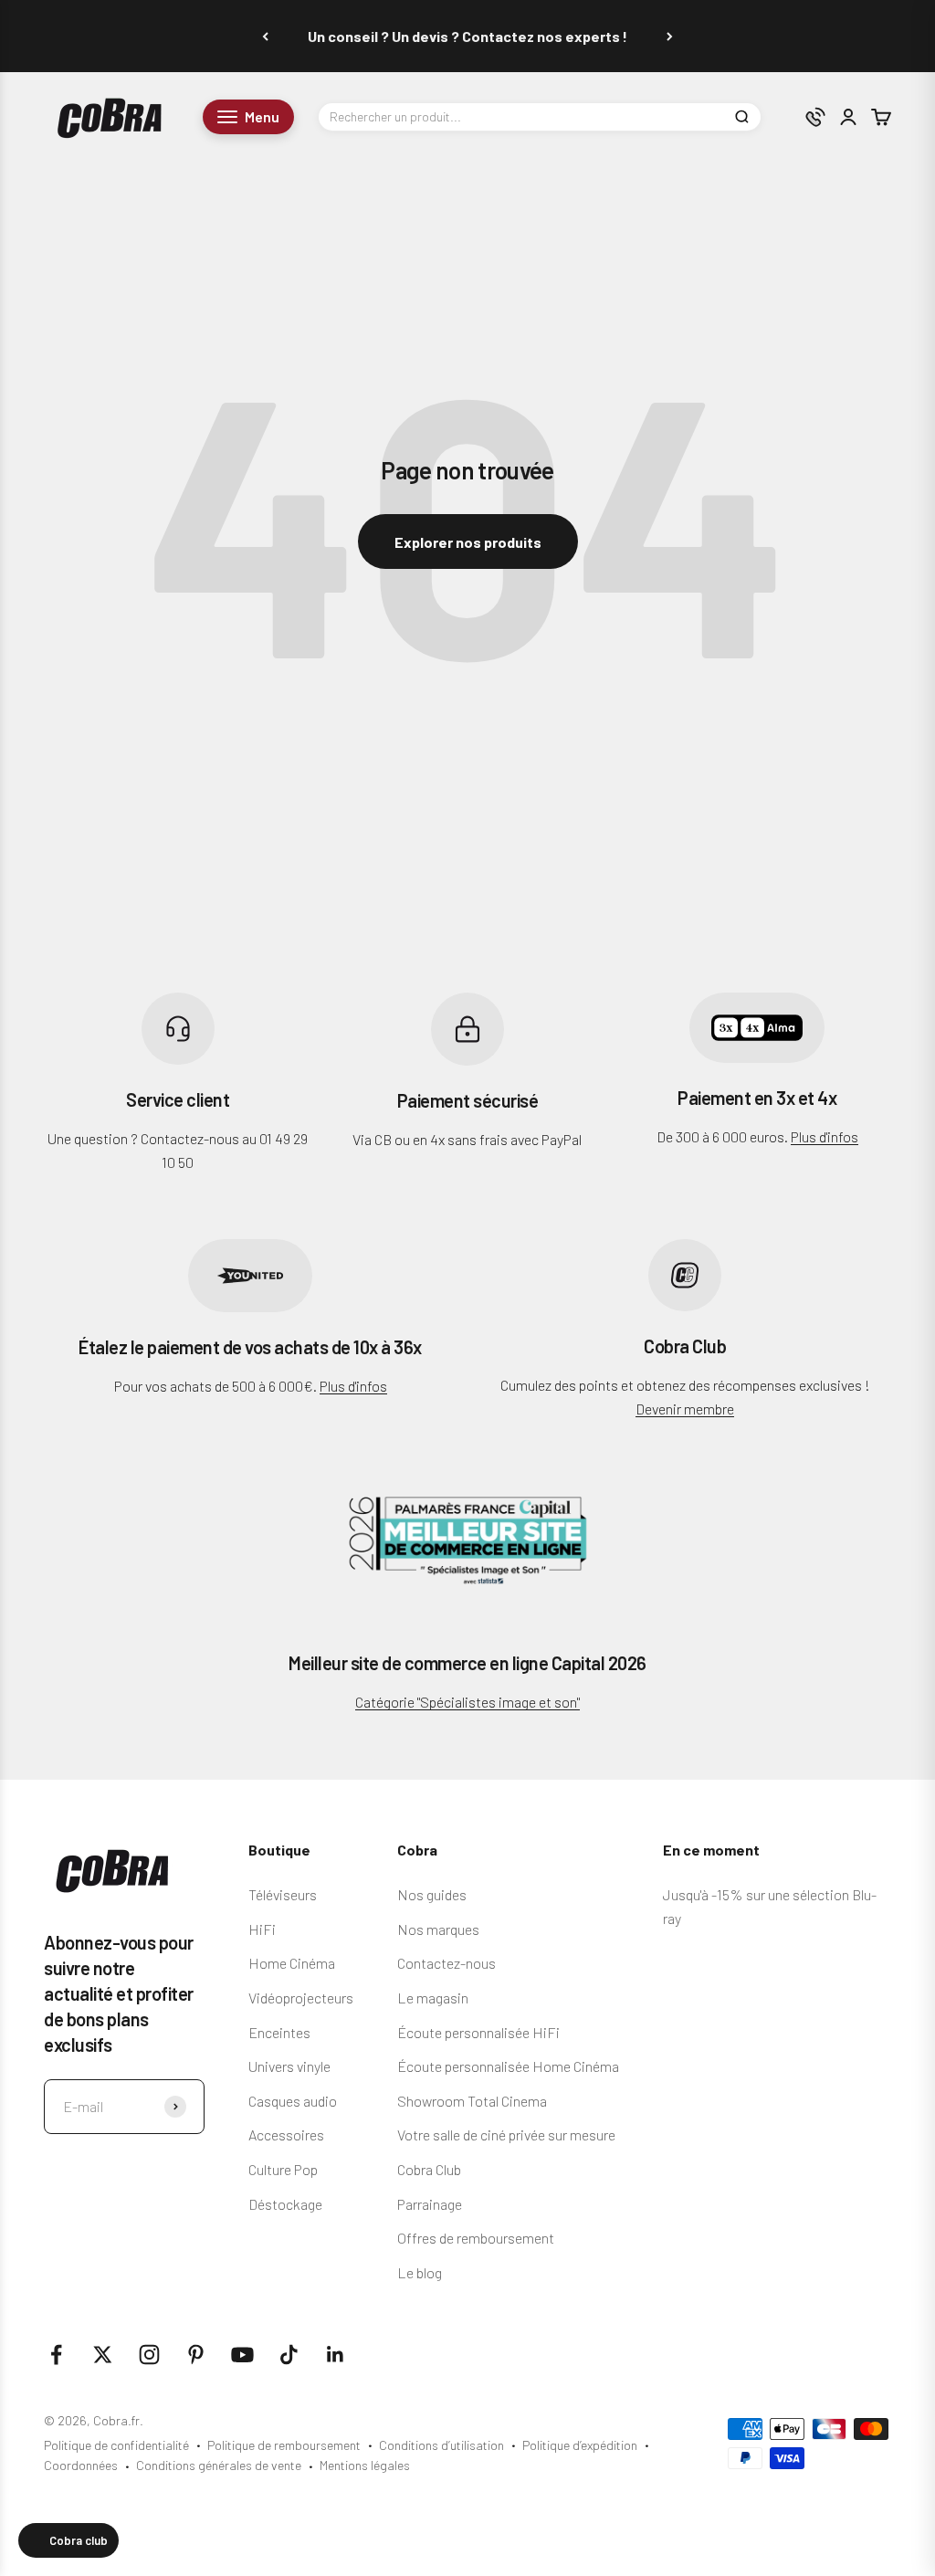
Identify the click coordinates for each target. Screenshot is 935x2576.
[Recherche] (741, 117)
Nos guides (432, 1894)
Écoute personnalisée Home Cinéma (508, 2066)
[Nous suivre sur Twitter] (103, 2355)
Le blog (420, 2272)
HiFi (262, 1929)
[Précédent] (265, 36)
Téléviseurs (283, 1894)
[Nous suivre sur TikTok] (289, 2355)
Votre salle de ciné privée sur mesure (506, 2134)
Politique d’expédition (580, 2445)
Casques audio (293, 2101)
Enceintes (279, 2032)
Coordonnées (81, 2465)
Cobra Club (429, 2169)
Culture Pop (283, 2169)
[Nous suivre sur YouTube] (242, 2355)
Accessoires (286, 2134)
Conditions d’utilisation (441, 2445)
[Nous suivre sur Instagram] (149, 2355)
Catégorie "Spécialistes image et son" (467, 1702)
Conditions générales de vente (219, 2465)
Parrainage (430, 2204)
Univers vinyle (289, 2066)
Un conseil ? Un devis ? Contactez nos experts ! (467, 36)
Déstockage (285, 2204)
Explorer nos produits (468, 542)
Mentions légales (365, 2465)
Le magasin (433, 1998)
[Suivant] (670, 36)
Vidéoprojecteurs (301, 1998)
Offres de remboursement (476, 2238)
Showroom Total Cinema (472, 2101)
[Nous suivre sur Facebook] (56, 2355)
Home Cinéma (292, 1963)
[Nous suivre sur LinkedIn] (336, 2355)
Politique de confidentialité (116, 2445)
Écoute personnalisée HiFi (478, 2032)
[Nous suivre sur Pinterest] (196, 2355)
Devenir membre (685, 1409)
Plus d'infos (825, 1136)
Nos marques (438, 1929)
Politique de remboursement (284, 2445)
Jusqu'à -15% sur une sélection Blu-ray (770, 1906)
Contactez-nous (446, 1963)
